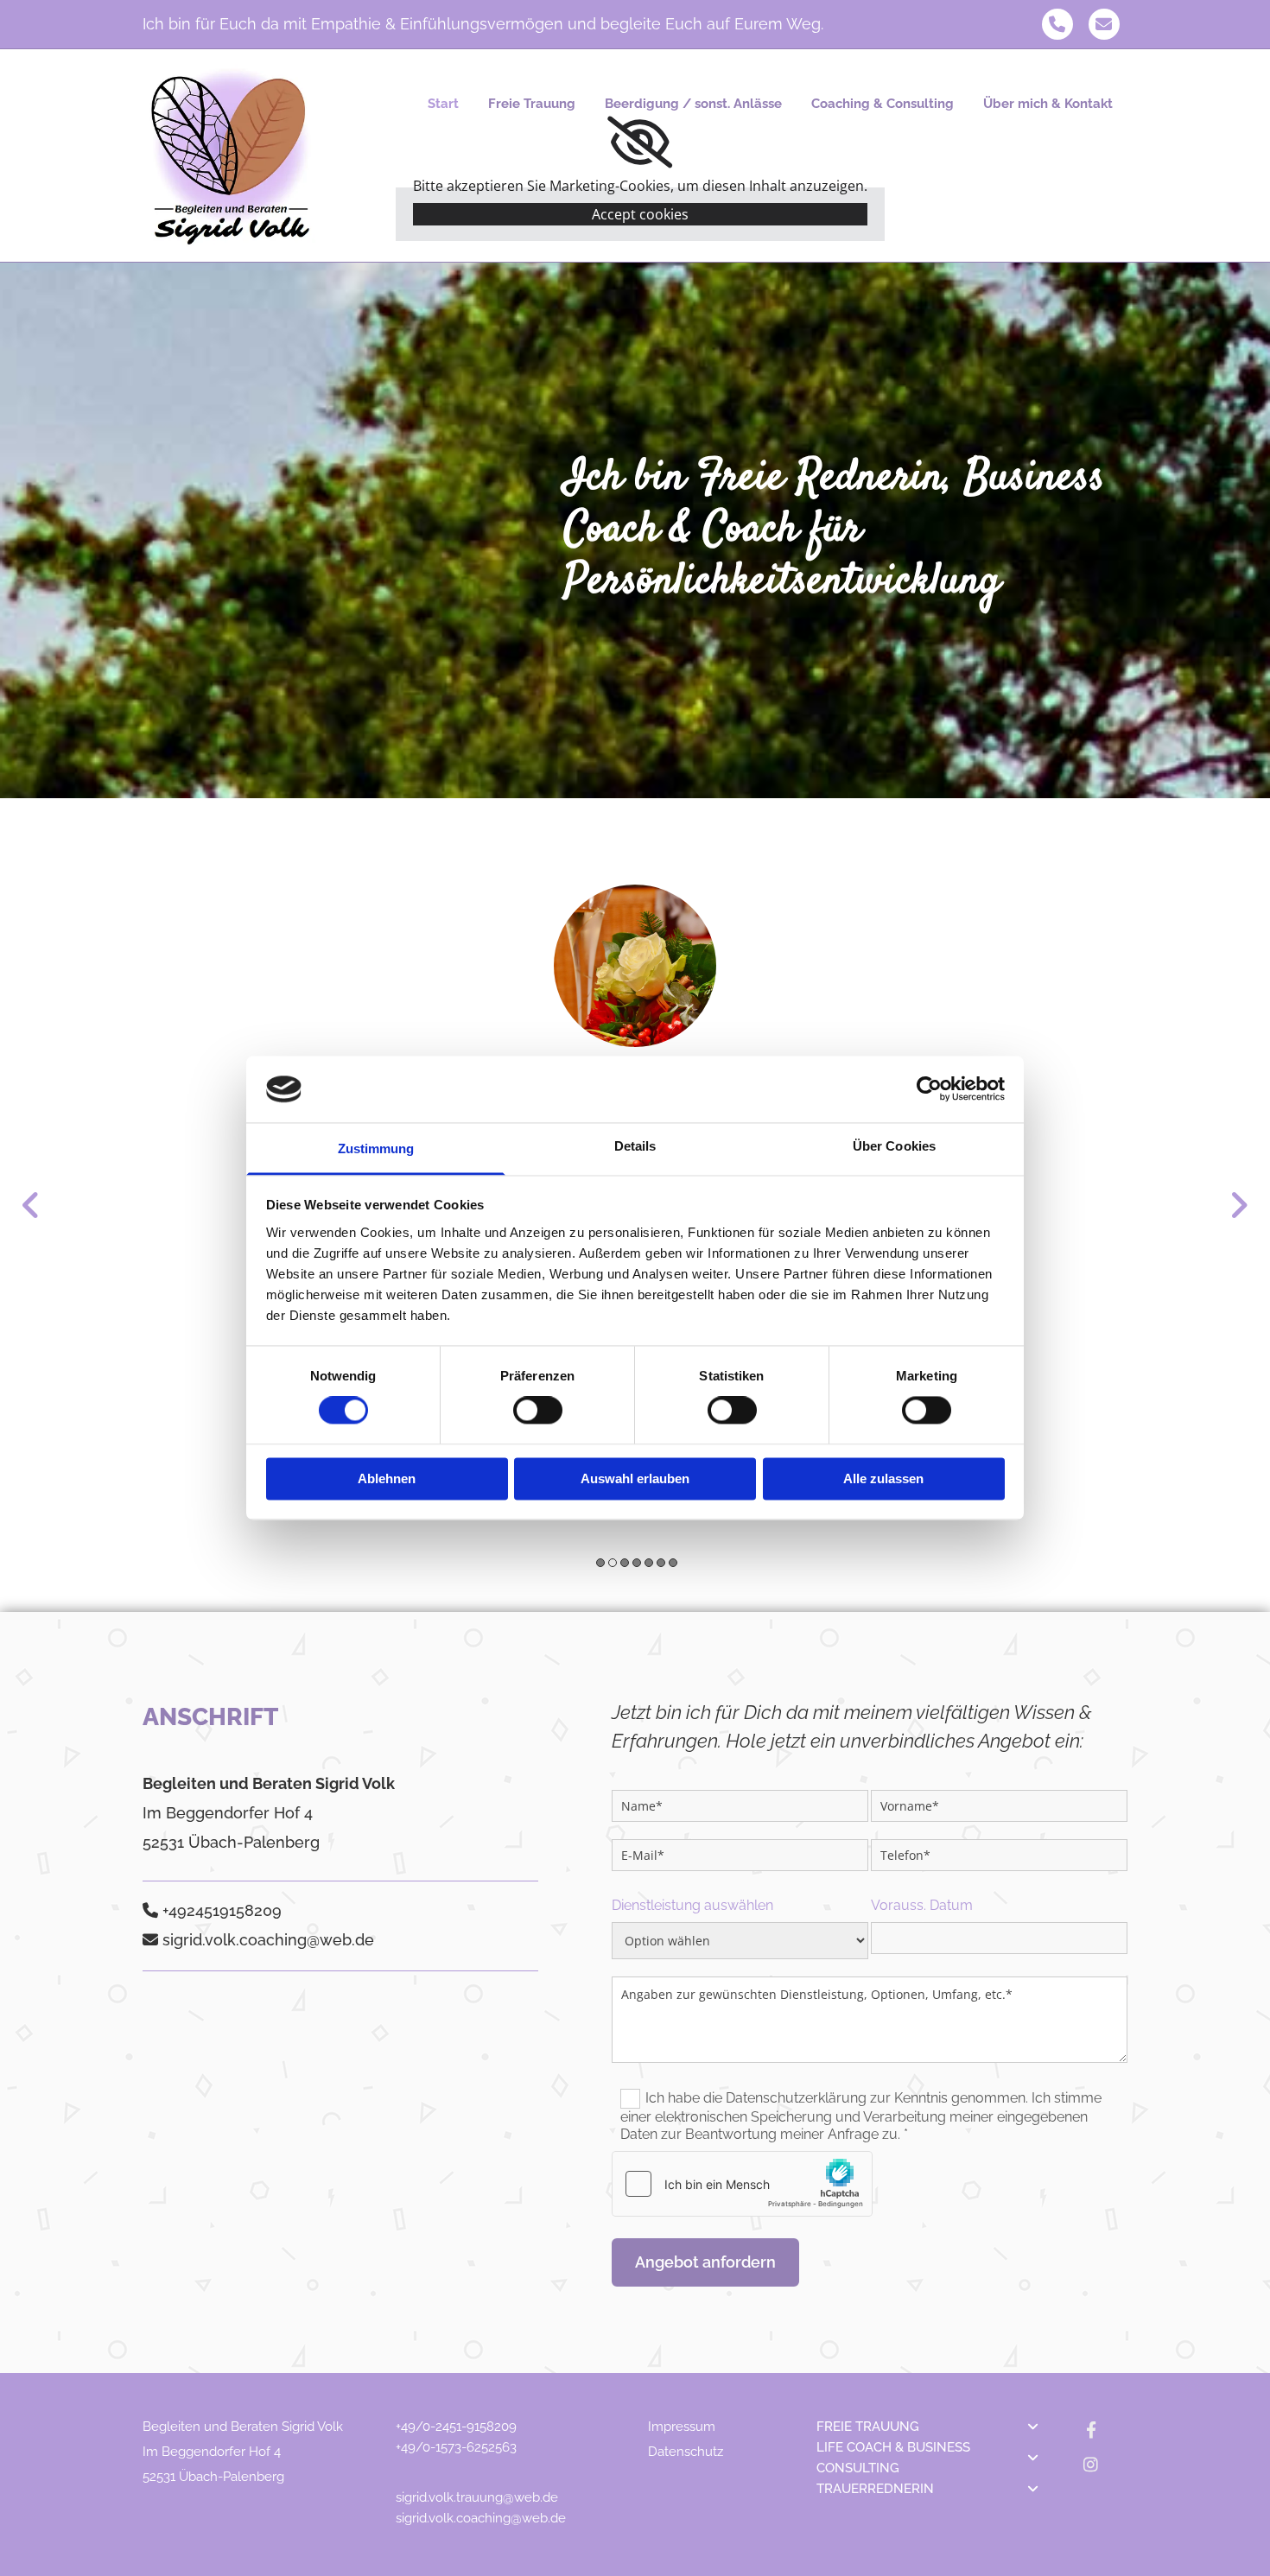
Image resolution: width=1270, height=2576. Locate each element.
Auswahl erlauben (635, 1478)
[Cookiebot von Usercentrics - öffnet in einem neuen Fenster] (929, 1089)
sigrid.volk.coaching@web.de (481, 2518)
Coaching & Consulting (883, 104)
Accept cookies (640, 214)
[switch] (538, 1411)
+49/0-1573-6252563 (456, 2447)
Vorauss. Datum (922, 1905)
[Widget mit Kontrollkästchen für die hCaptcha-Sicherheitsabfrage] (742, 2184)
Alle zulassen (883, 1478)
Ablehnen (387, 1478)
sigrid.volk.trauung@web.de (477, 2497)
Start (443, 104)
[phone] (1057, 24)
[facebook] (1091, 2429)
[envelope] (1104, 24)
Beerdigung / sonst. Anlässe (693, 104)
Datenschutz (686, 2452)
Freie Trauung (532, 104)
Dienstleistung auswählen (692, 1905)
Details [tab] (635, 1146)
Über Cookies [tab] (894, 1146)
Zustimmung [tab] (376, 1148)
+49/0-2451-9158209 (456, 2427)
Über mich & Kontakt (1048, 104)
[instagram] (1091, 2464)
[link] (640, 143)
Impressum (682, 2427)
